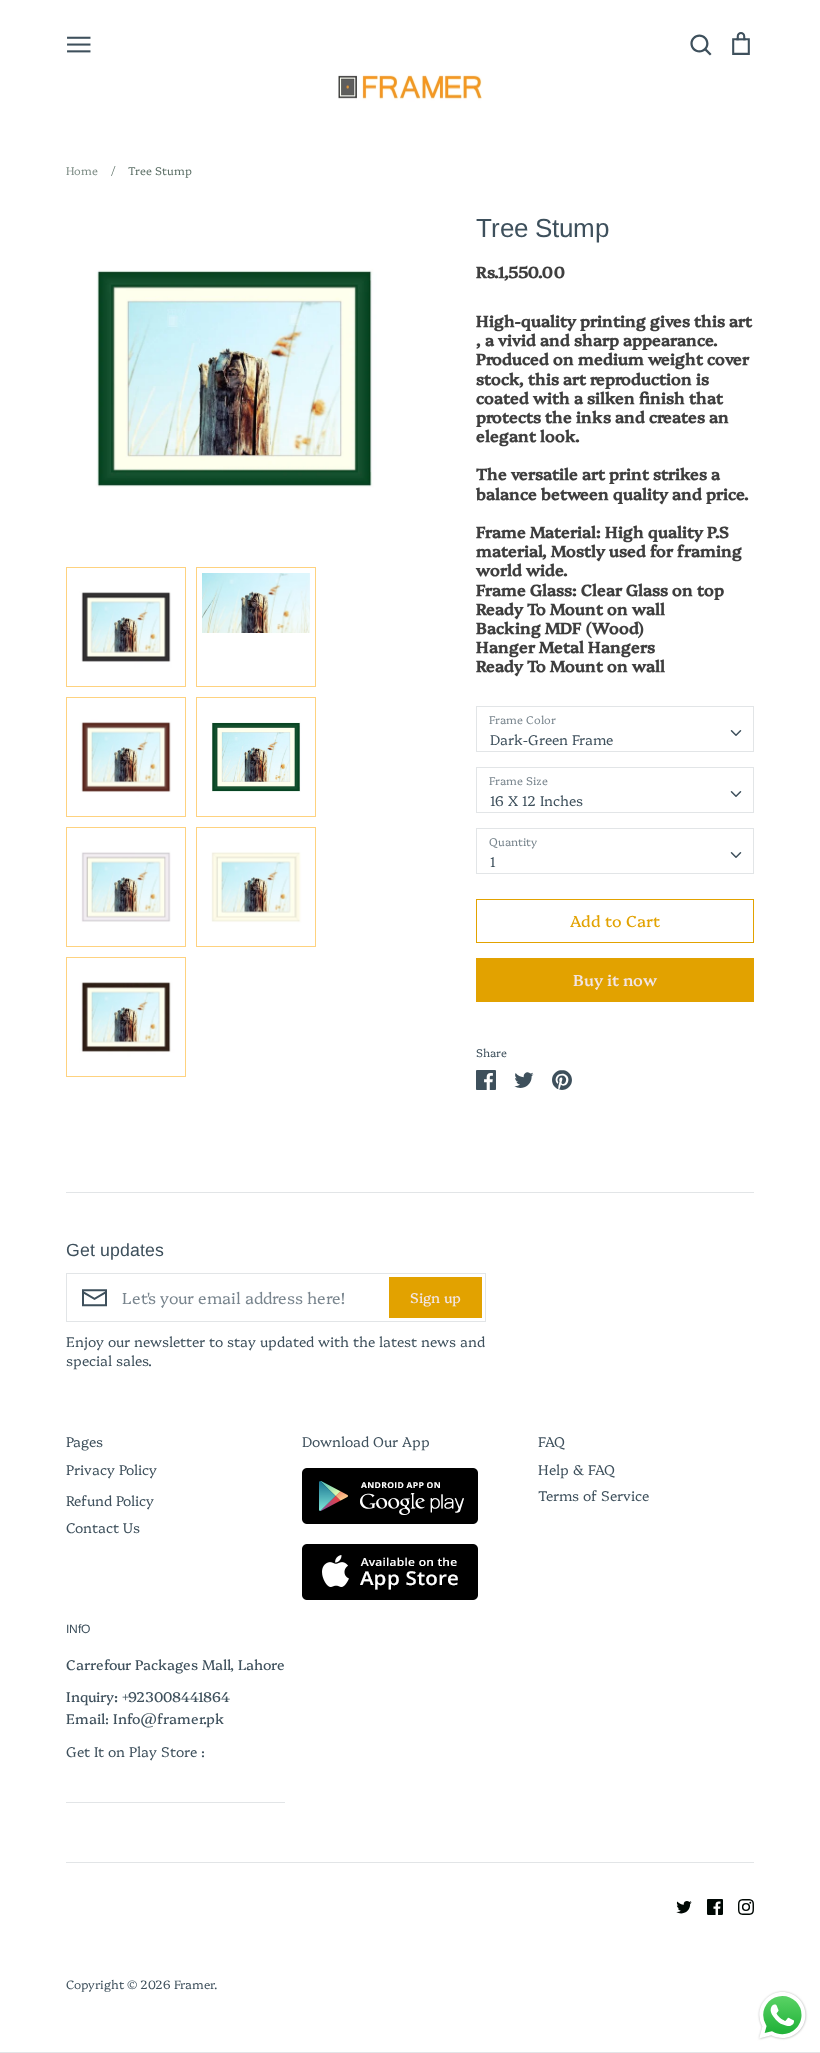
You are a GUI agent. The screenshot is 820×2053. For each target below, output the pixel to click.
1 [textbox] (493, 861)
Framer (194, 1983)
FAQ (551, 1441)
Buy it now (615, 979)
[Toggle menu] (79, 43)
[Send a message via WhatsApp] (782, 2015)
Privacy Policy (111, 1469)
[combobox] (615, 729)
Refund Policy (110, 1500)
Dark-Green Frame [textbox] (551, 739)
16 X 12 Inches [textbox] (536, 800)
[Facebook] (707, 1904)
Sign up (435, 1297)
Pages (84, 1441)
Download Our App (366, 1441)
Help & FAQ (576, 1469)
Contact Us (103, 1527)
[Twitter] (676, 1904)
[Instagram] (738, 1904)
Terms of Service (593, 1495)
